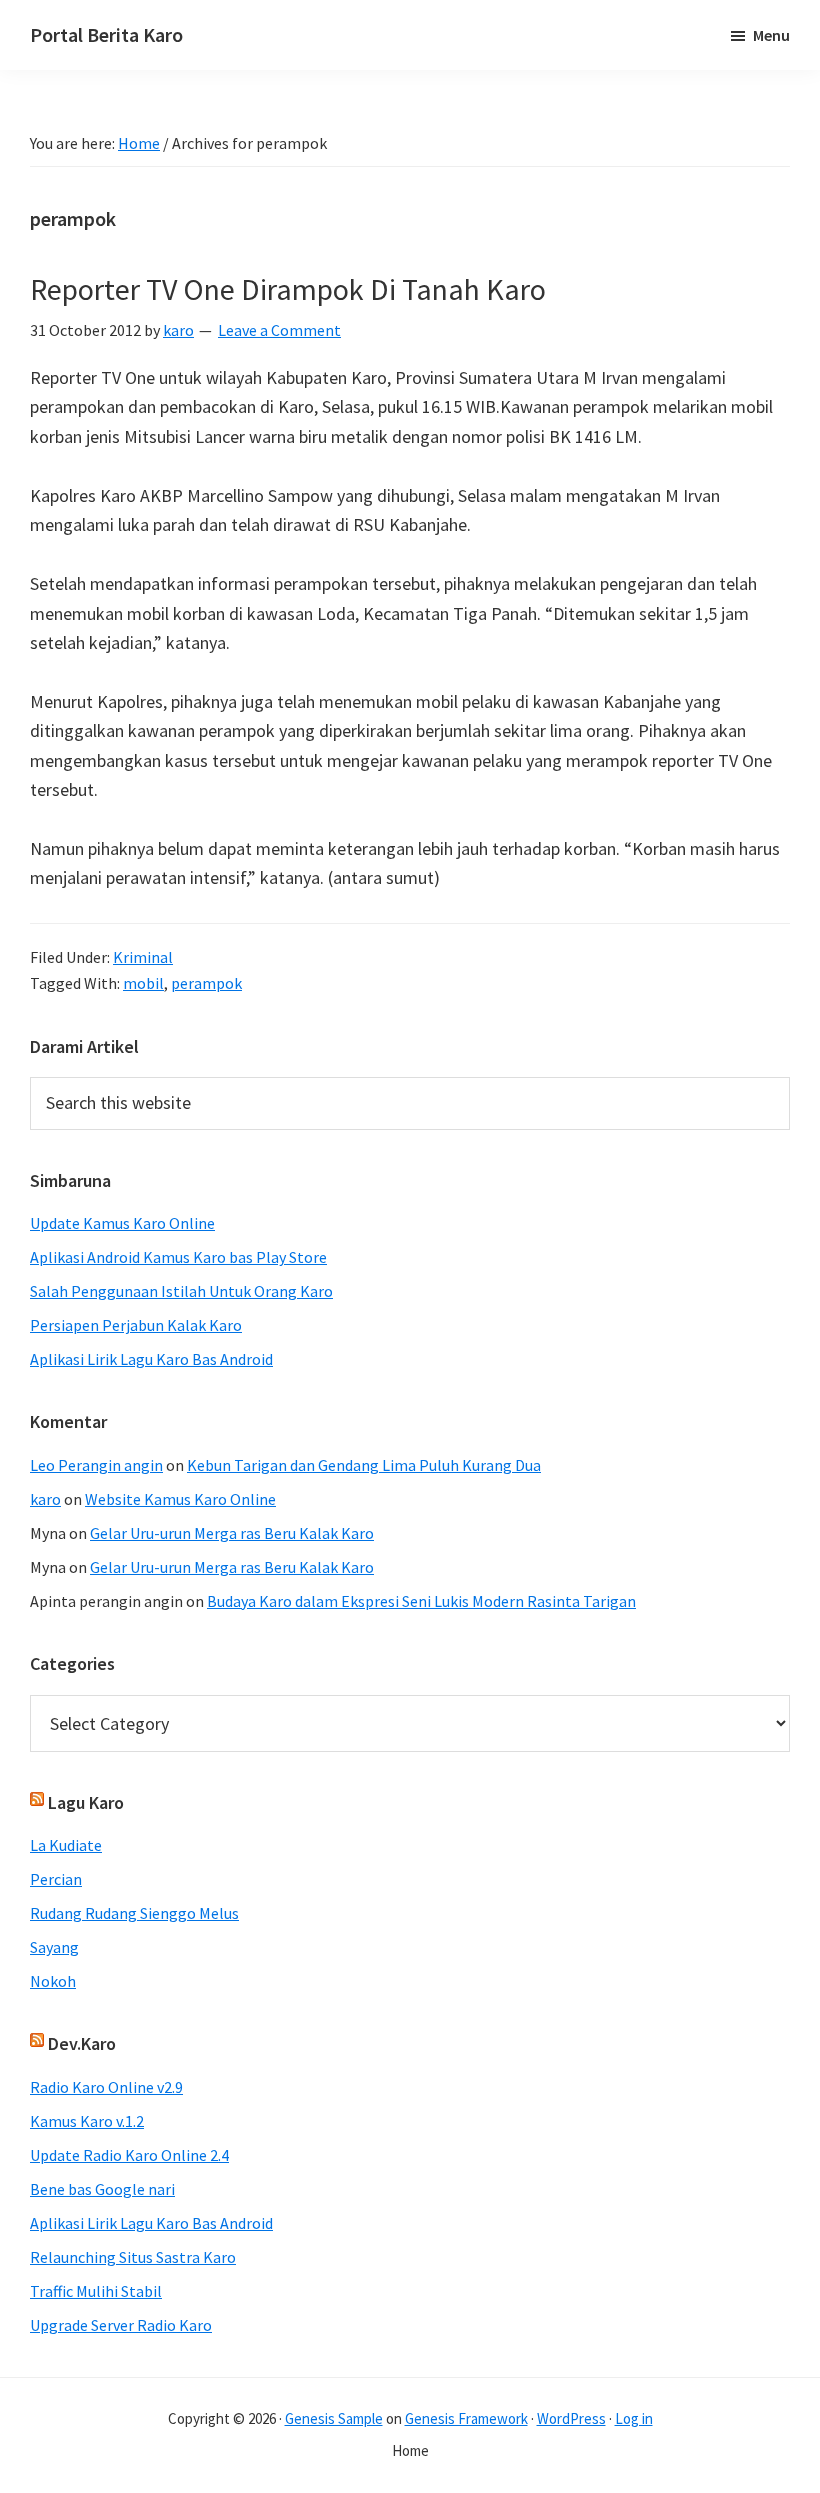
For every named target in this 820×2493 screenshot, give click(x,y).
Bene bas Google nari (102, 2189)
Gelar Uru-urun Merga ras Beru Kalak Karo (232, 1533)
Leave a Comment (279, 330)
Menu (771, 35)
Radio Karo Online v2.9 (106, 2087)
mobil (143, 983)
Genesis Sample (334, 2418)
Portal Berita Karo (106, 34)
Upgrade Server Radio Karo (121, 2325)
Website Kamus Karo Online (180, 1499)
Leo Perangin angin (96, 1465)
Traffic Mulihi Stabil (96, 2291)
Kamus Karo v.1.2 (87, 2121)
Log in (634, 2418)
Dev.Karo (82, 2043)
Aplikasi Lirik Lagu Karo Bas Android (151, 1359)
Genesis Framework (466, 2418)
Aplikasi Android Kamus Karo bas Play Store (178, 1257)
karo (45, 1499)
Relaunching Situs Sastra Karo (133, 2257)
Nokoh (53, 1981)
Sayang (54, 1947)
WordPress (571, 2418)
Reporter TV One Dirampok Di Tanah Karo (288, 289)
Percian (56, 1879)
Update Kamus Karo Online (122, 1223)
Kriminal (143, 957)
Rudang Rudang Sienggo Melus (134, 1913)
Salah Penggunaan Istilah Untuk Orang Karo (181, 1291)
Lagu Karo (86, 1802)
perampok (206, 983)
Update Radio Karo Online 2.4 (129, 2155)
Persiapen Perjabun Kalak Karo (136, 1325)
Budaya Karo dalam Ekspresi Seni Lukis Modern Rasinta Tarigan (421, 1601)
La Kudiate (66, 1845)
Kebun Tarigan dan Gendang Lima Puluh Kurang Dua (364, 1465)
